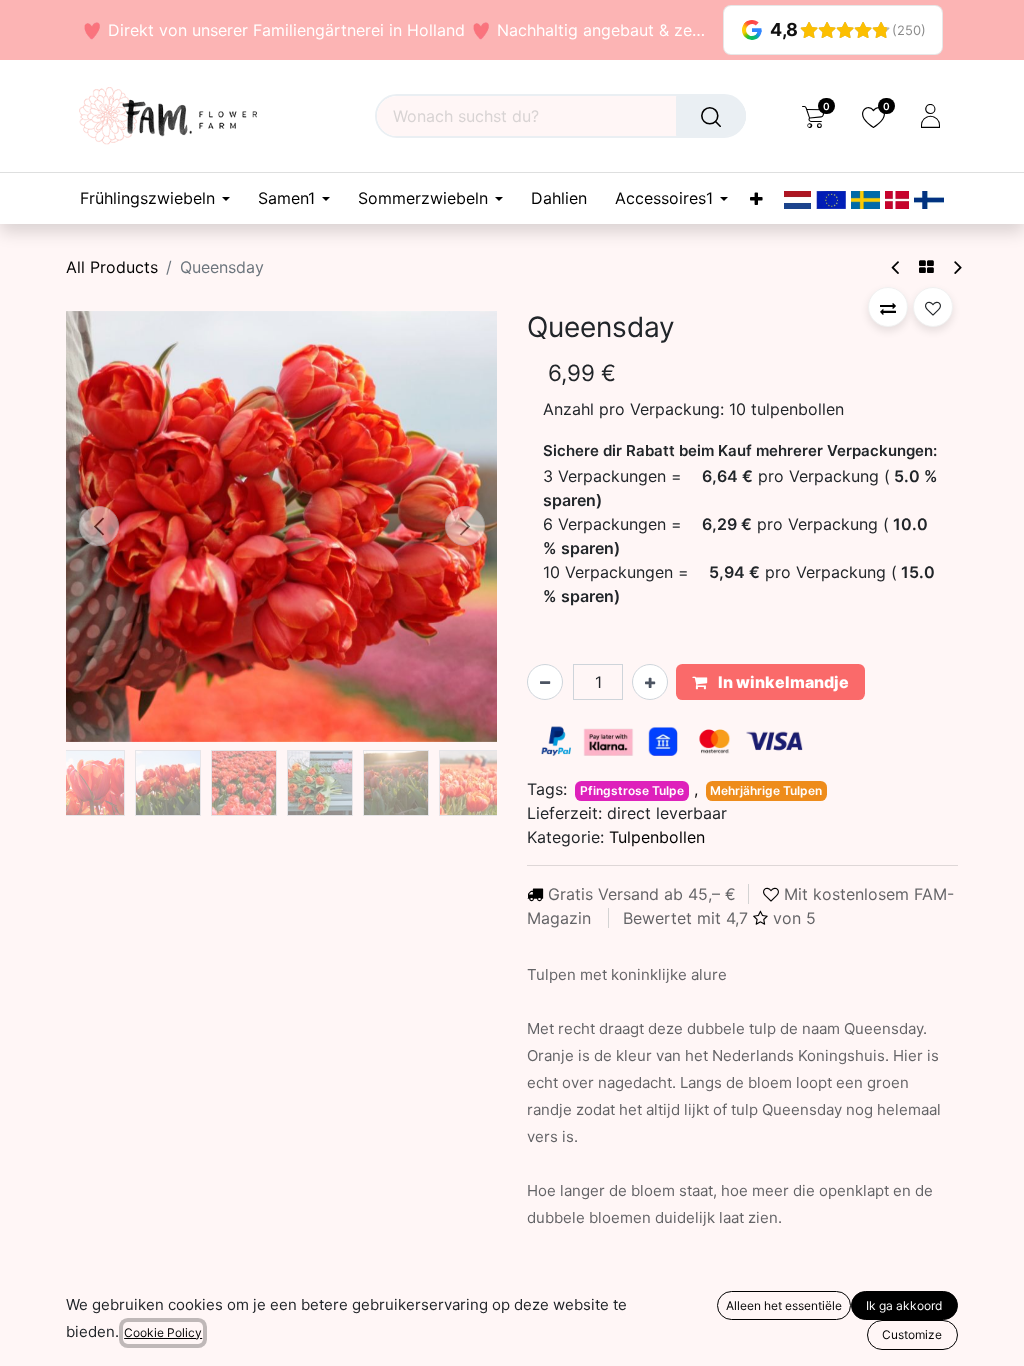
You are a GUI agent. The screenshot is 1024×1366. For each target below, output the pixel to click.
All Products (112, 267)
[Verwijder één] (545, 682)
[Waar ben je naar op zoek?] (711, 116)
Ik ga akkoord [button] (904, 1305)
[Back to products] (926, 267)
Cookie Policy (163, 1332)
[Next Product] (956, 267)
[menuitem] (559, 198)
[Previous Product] (896, 267)
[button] (98, 526)
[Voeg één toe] (650, 682)
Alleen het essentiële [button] (784, 1305)
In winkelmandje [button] (782, 682)
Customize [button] (912, 1334)
